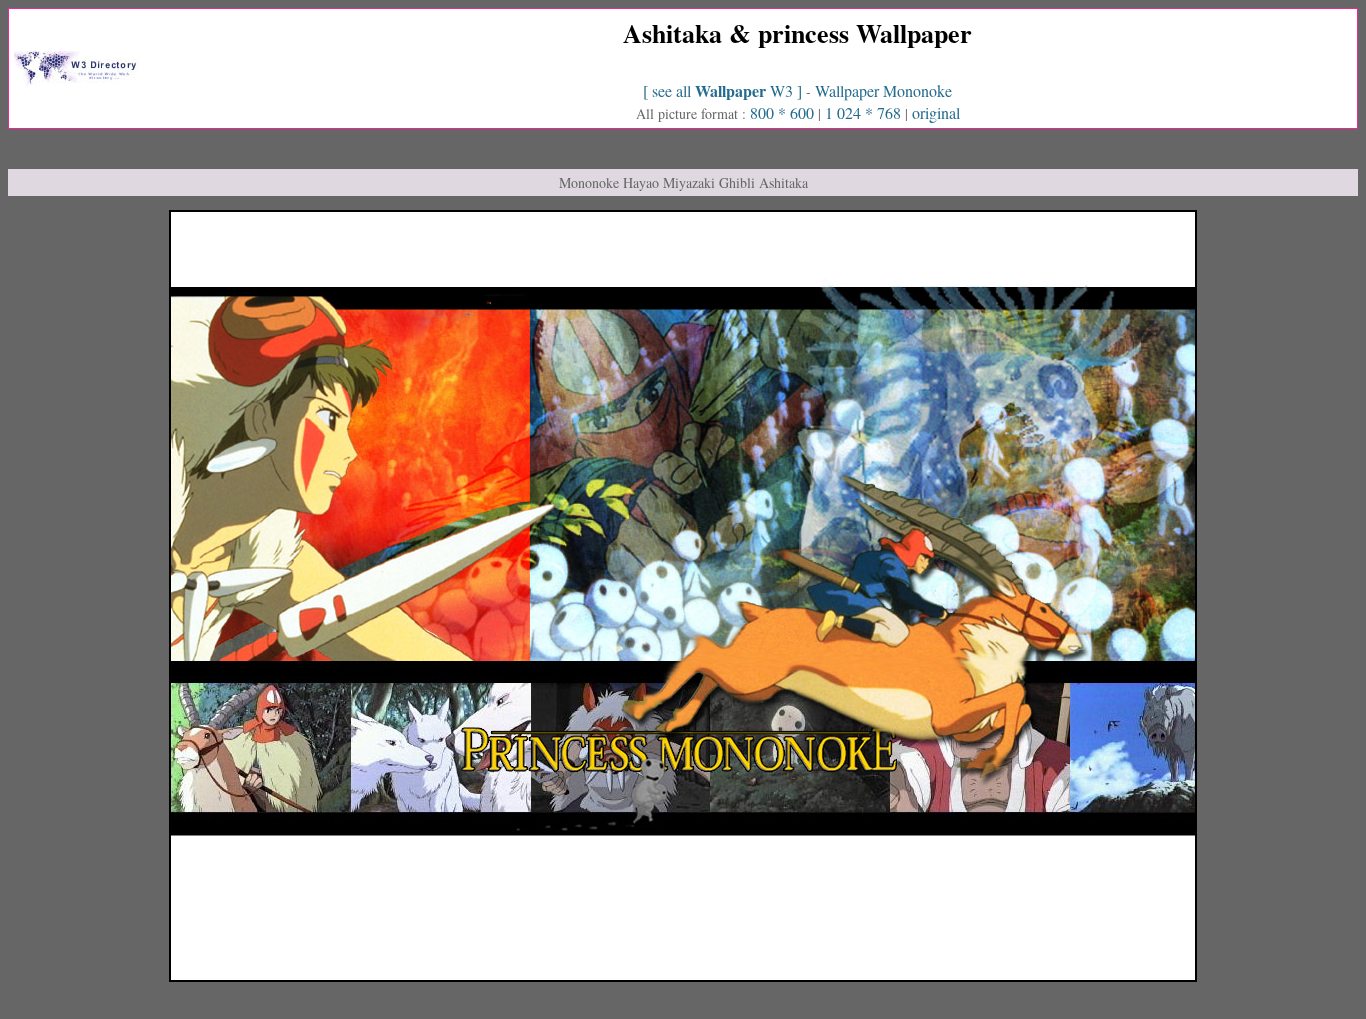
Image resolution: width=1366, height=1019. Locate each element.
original (936, 112)
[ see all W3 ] (724, 90)
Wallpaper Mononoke (883, 90)
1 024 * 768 (865, 112)
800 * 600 (782, 112)
